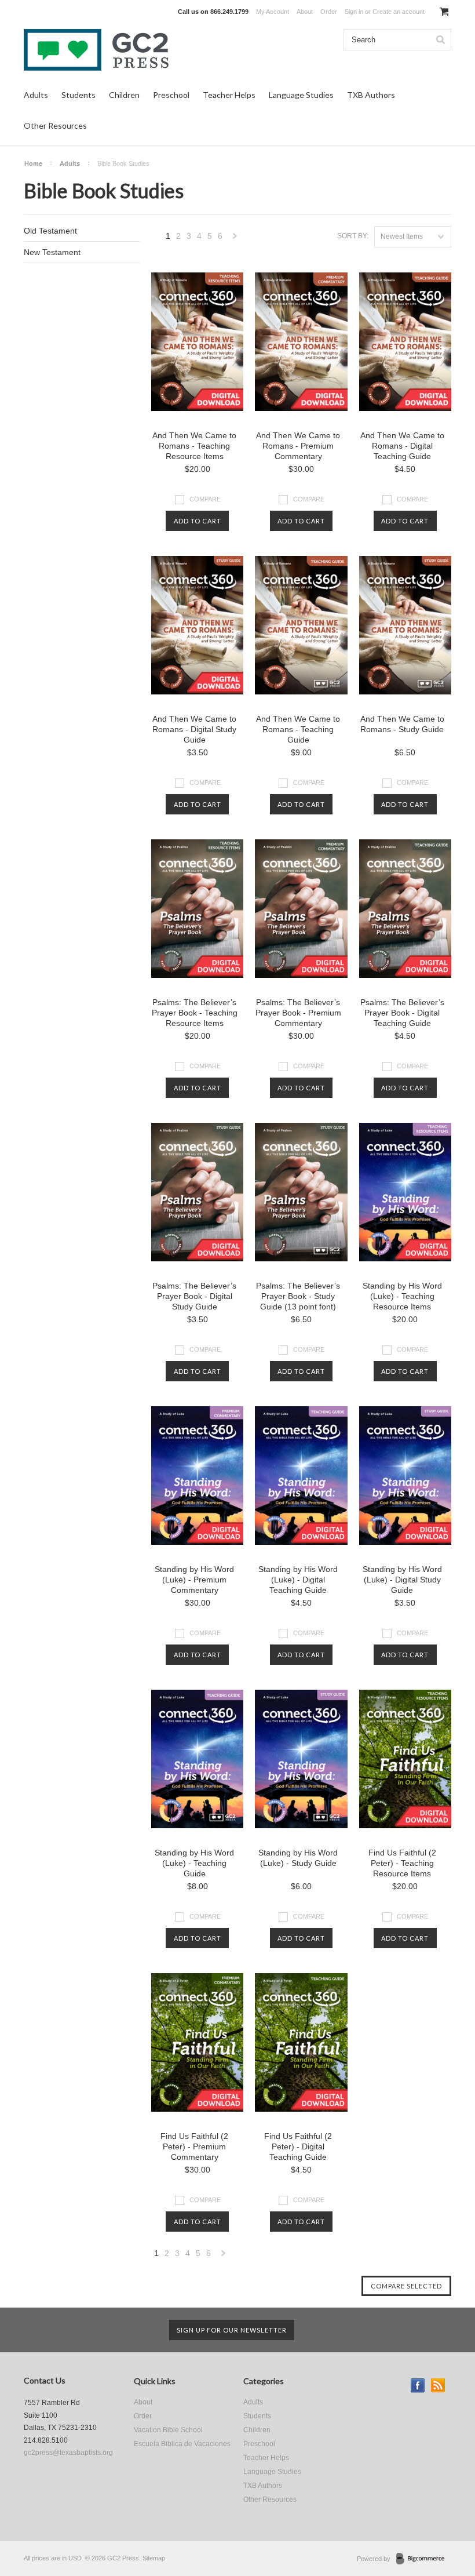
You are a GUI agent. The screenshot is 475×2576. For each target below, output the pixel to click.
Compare (205, 499)
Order (329, 12)
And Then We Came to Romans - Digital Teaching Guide (402, 446)
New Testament (52, 252)
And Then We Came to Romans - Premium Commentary (298, 446)
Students (78, 95)
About (305, 12)
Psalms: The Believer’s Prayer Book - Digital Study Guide (194, 1296)
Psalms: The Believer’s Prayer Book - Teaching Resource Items (195, 1013)
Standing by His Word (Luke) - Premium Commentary (194, 1580)
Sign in (354, 12)
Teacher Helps (229, 95)
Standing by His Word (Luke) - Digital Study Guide (402, 1580)
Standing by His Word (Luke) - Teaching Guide (194, 1863)
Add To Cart (198, 521)
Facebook (418, 2386)
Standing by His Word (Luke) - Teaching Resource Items (402, 1296)
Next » (235, 239)
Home (33, 163)
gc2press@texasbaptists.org (68, 2453)
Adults (36, 95)
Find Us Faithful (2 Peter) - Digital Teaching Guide (298, 2146)
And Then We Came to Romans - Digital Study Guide (194, 729)
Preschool (171, 95)
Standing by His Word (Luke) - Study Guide (298, 1858)
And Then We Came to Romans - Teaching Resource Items (194, 446)
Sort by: (353, 236)
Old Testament (50, 231)
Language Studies (301, 95)
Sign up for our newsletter (232, 2330)
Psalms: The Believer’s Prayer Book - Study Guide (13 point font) (298, 1296)
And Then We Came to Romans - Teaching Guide (298, 729)
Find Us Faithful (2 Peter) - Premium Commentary (194, 2146)
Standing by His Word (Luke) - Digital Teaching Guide (298, 1580)
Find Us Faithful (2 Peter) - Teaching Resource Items (402, 1863)
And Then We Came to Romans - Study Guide (402, 724)
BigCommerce (424, 2559)
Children (124, 95)
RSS (438, 2386)
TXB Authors (371, 95)
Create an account (399, 12)
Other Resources (55, 125)
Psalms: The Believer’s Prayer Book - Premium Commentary (298, 1013)
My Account (273, 12)
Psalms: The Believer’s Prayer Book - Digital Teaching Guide (402, 1013)
